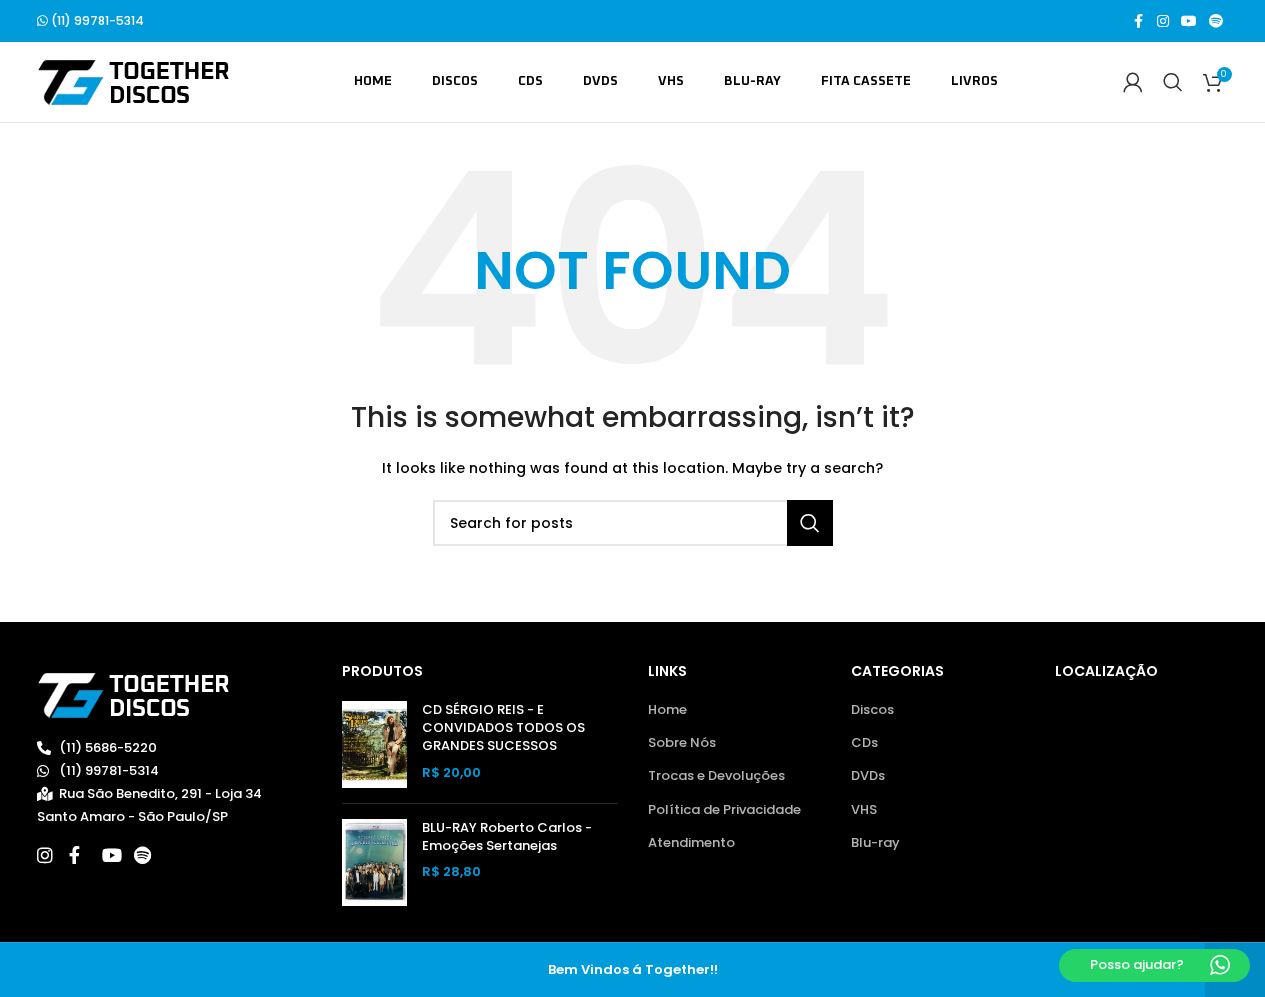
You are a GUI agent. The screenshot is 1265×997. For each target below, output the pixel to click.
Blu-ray (875, 843)
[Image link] (133, 694)
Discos (872, 710)
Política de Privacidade (724, 810)
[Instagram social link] (1163, 21)
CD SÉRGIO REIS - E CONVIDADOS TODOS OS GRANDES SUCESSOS (503, 728)
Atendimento (691, 843)
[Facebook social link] (1139, 21)
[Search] (1173, 82)
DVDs (868, 776)
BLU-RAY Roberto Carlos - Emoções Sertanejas (507, 837)
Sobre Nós (682, 743)
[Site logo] (133, 81)
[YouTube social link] (1189, 21)
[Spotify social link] (1216, 21)
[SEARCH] (810, 523)
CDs (864, 743)
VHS (864, 810)
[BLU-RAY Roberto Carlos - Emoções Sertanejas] (374, 862)
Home (667, 710)
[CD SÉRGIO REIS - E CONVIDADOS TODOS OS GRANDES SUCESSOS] (374, 744)
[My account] (1133, 82)
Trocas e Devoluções (716, 776)
